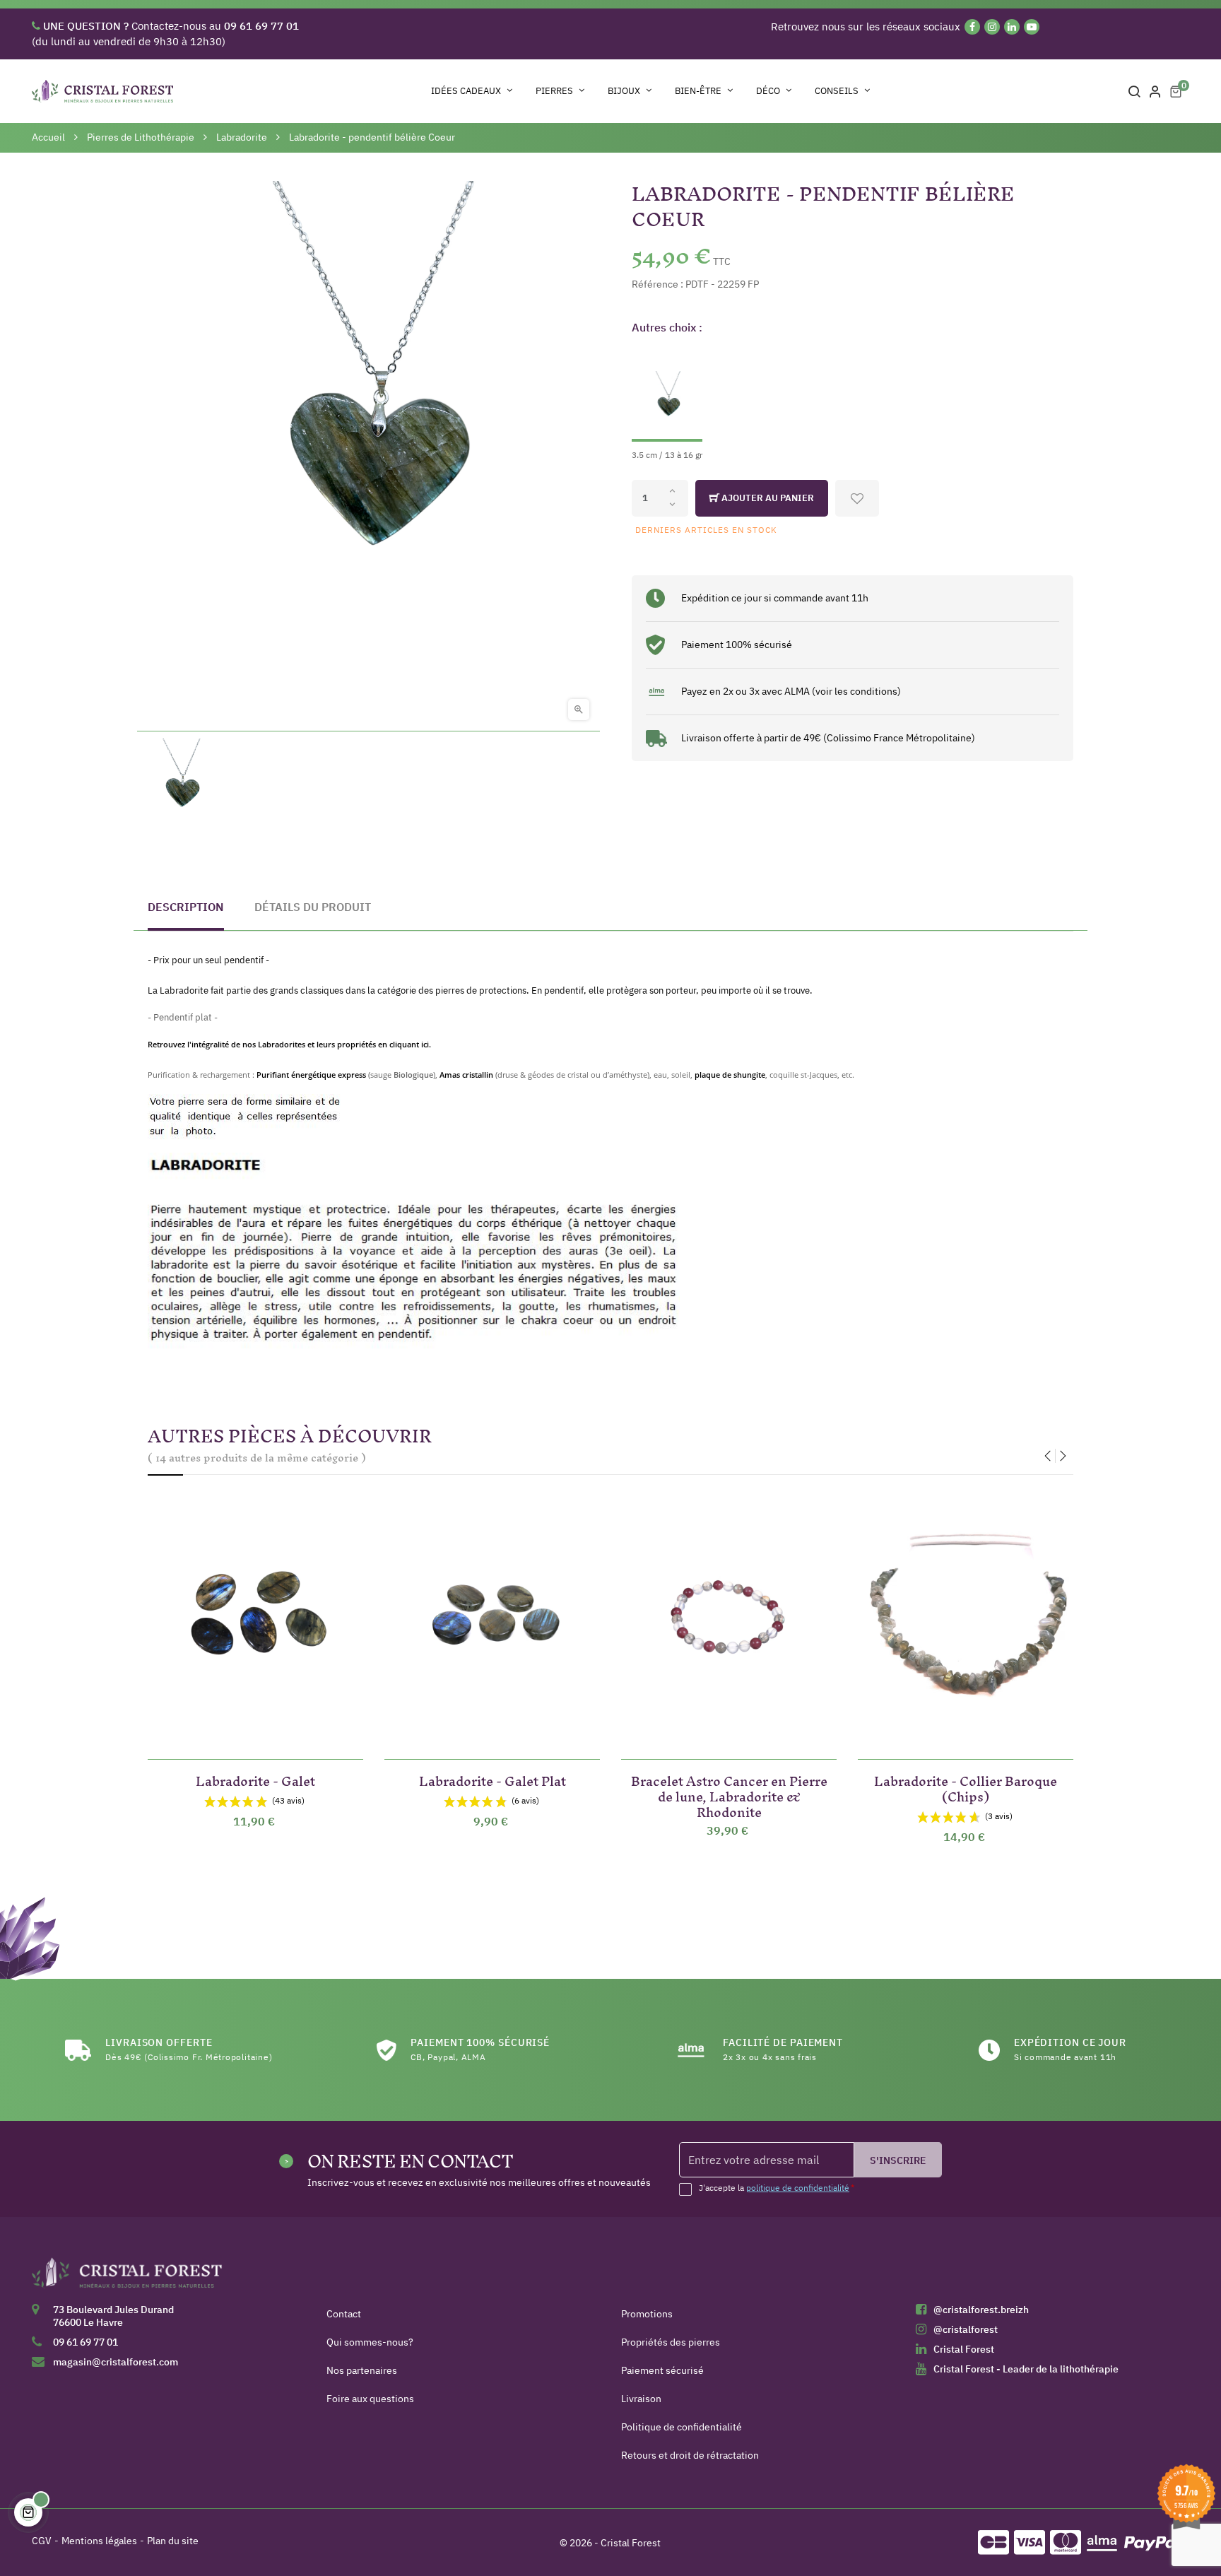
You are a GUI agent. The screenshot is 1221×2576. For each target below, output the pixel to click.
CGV (42, 2541)
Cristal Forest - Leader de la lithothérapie (1026, 2369)
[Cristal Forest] (127, 2278)
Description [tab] (186, 907)
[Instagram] (992, 27)
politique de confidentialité (798, 2188)
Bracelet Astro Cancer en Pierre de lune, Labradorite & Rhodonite (729, 1794)
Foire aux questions (370, 2399)
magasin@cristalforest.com (116, 2362)
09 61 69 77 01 (85, 2342)
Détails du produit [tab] (313, 907)
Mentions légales (99, 2541)
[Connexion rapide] (1155, 91)
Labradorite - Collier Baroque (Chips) (966, 1786)
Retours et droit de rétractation (690, 2455)
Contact (344, 2314)
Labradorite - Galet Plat (492, 1778)
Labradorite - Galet (255, 1778)
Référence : (657, 284)
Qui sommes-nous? (370, 2342)
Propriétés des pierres (671, 2342)
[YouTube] (1032, 27)
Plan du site (173, 2541)
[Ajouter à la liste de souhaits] (857, 498)
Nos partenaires (362, 2370)
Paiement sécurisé (662, 2370)
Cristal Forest (964, 2349)
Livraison (641, 2399)
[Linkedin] (1012, 27)
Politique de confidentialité (682, 2427)
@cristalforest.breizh (981, 2310)
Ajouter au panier (767, 498)
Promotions (647, 2314)
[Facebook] (972, 27)
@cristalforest (966, 2329)
